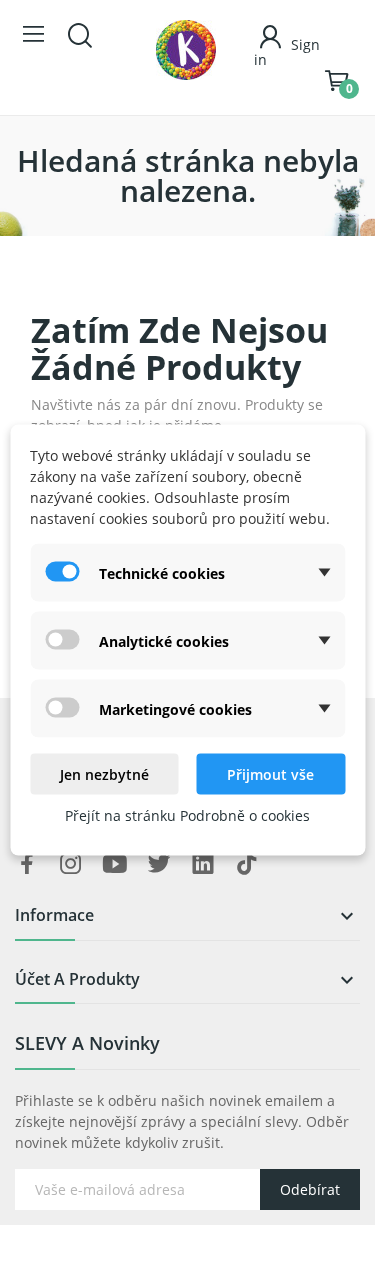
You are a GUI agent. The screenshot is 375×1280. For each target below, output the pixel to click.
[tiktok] (247, 864)
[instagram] (71, 864)
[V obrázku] (186, 50)
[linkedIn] (203, 864)
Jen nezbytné (104, 774)
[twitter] (159, 864)
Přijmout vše (270, 774)
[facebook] (27, 864)
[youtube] (115, 864)
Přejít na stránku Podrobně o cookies (187, 815)
